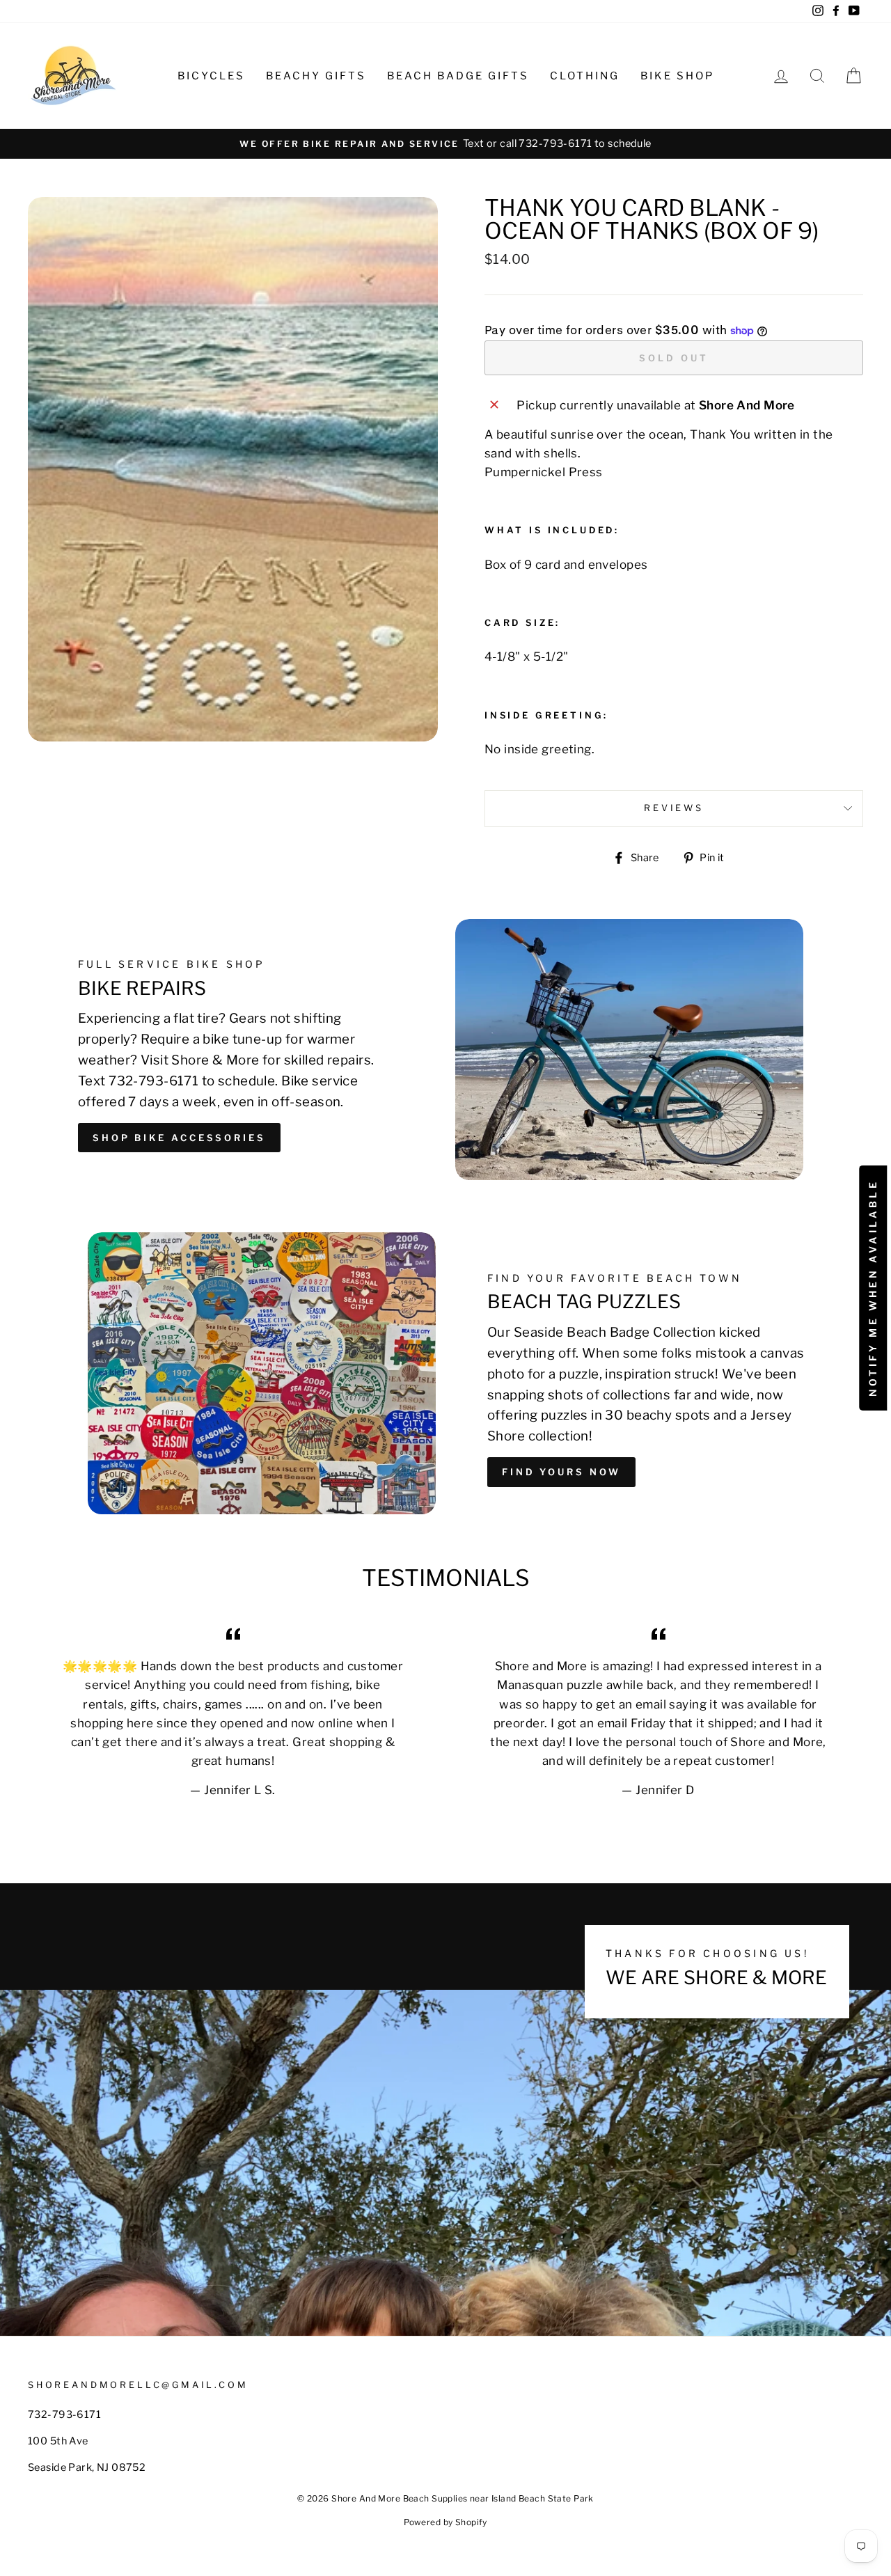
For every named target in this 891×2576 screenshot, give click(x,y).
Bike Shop (677, 76)
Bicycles (211, 76)
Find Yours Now (561, 1472)
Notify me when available (873, 1288)
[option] (445, 144)
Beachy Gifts (316, 76)
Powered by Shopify (445, 2522)
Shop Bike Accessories (179, 1138)
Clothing (585, 76)
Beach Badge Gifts (458, 76)
